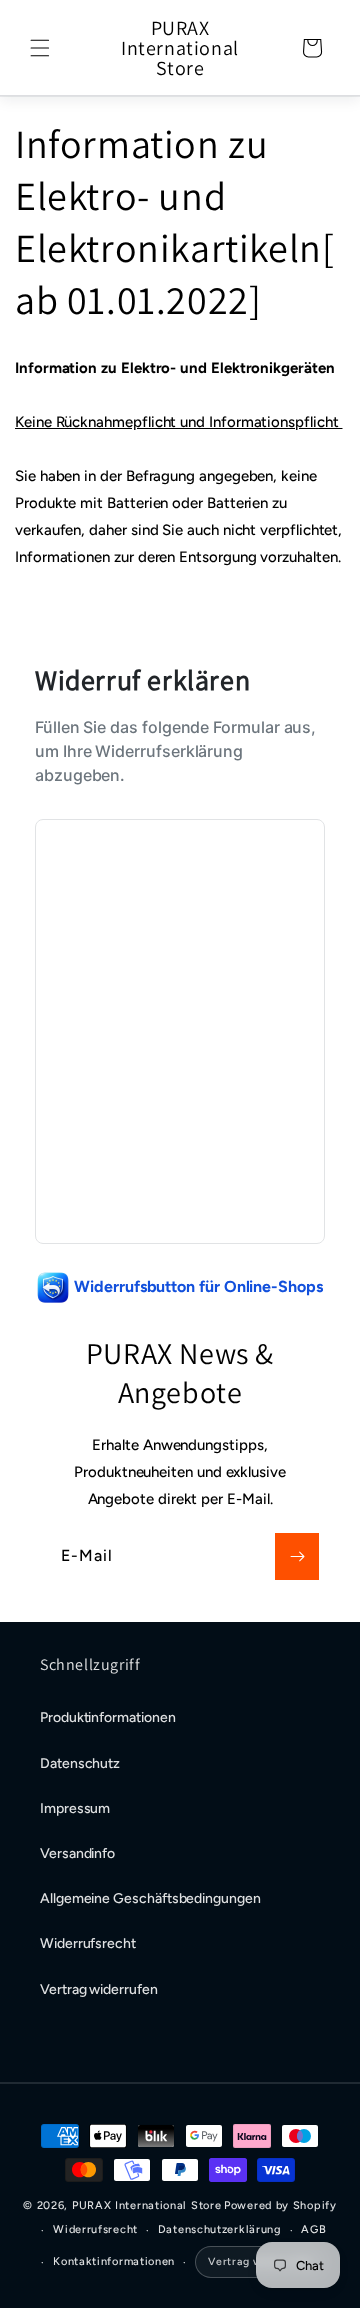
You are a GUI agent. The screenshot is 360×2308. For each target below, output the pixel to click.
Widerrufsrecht (88, 1943)
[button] (40, 48)
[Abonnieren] (297, 1556)
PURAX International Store (147, 2205)
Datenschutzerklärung (220, 2229)
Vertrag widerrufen (99, 1989)
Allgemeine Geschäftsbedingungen (150, 1898)
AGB (313, 2229)
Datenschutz (80, 1763)
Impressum (75, 1808)
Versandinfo (77, 1853)
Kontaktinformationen (114, 2261)
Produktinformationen (108, 1717)
